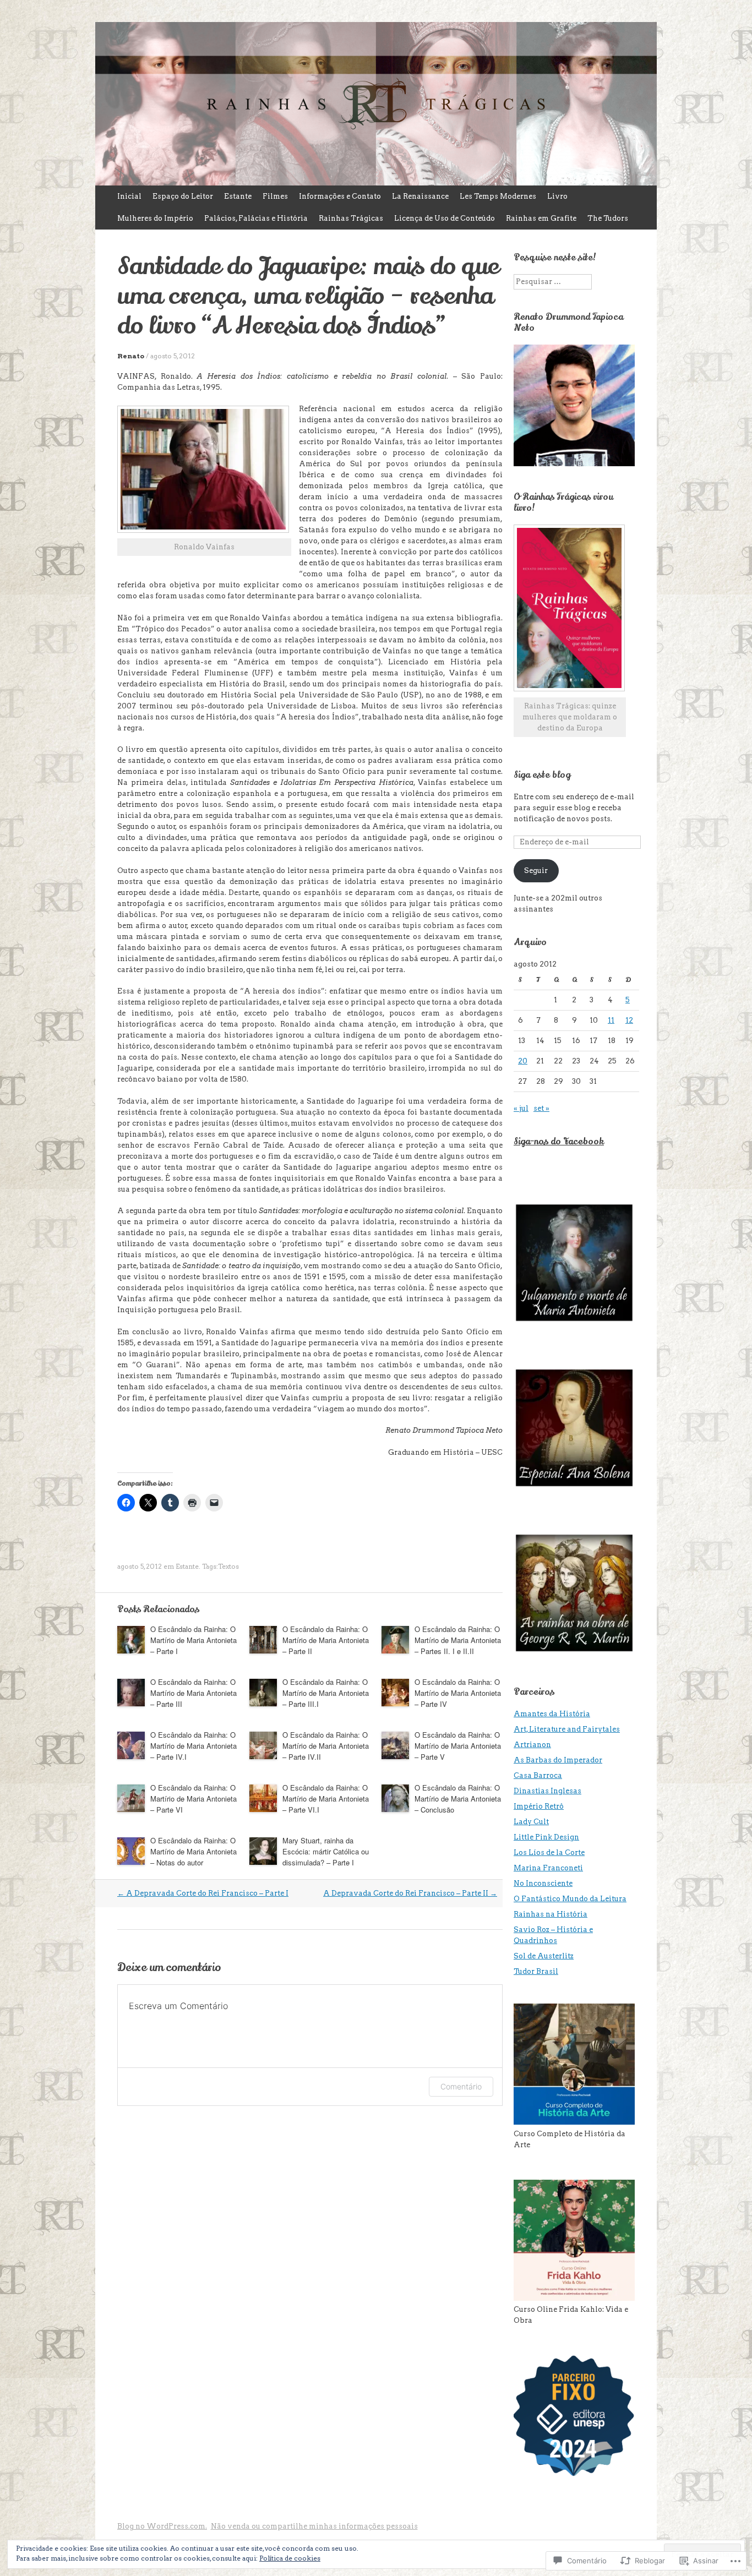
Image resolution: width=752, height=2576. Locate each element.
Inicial (129, 196)
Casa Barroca (538, 1775)
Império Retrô (539, 1806)
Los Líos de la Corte (549, 1852)
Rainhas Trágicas (351, 218)
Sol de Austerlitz (544, 1956)
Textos (228, 1566)
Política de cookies (290, 2558)
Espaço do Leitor (183, 196)
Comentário (461, 2086)
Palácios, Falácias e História (256, 218)
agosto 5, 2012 (173, 356)
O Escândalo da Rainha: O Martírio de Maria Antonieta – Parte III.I (326, 1693)
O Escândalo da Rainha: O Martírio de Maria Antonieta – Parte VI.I (326, 1799)
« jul (521, 1108)
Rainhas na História (551, 1914)
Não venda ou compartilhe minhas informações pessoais (314, 2526)
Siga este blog (542, 775)
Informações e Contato (340, 196)
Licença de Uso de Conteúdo (445, 218)
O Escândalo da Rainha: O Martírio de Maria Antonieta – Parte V (458, 1746)
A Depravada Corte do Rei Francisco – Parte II (410, 1893)
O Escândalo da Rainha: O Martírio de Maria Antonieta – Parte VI (194, 1799)
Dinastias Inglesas (547, 1791)
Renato (131, 356)
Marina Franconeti (548, 1868)
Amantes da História (552, 1714)
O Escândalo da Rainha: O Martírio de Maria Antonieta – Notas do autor (194, 1851)
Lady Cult (531, 1822)
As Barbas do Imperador (558, 1760)
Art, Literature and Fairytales (567, 1729)
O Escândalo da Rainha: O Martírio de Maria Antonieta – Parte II (326, 1640)
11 (611, 1020)
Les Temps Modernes (498, 196)
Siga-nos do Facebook (559, 1142)
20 (523, 1061)
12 (629, 1020)
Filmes (275, 196)
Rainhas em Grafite (541, 218)
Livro (557, 196)
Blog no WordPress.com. (162, 2526)
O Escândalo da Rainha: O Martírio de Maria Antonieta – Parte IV (458, 1693)
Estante (238, 196)
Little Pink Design (546, 1837)
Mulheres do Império (155, 218)
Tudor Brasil (536, 1971)
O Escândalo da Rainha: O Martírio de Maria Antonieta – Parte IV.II (326, 1746)
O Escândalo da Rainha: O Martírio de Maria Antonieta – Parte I (194, 1640)
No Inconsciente (543, 1883)
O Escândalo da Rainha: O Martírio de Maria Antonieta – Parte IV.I (194, 1746)
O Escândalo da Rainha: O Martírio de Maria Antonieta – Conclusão (458, 1799)
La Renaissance (420, 196)
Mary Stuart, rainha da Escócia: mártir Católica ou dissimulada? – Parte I (326, 1851)
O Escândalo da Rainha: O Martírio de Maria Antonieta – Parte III (194, 1693)
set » (541, 1108)
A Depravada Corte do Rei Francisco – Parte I (203, 1893)
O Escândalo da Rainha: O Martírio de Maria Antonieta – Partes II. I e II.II (458, 1640)
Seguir (536, 871)
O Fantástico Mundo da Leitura (570, 1899)
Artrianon (532, 1745)
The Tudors (608, 218)
